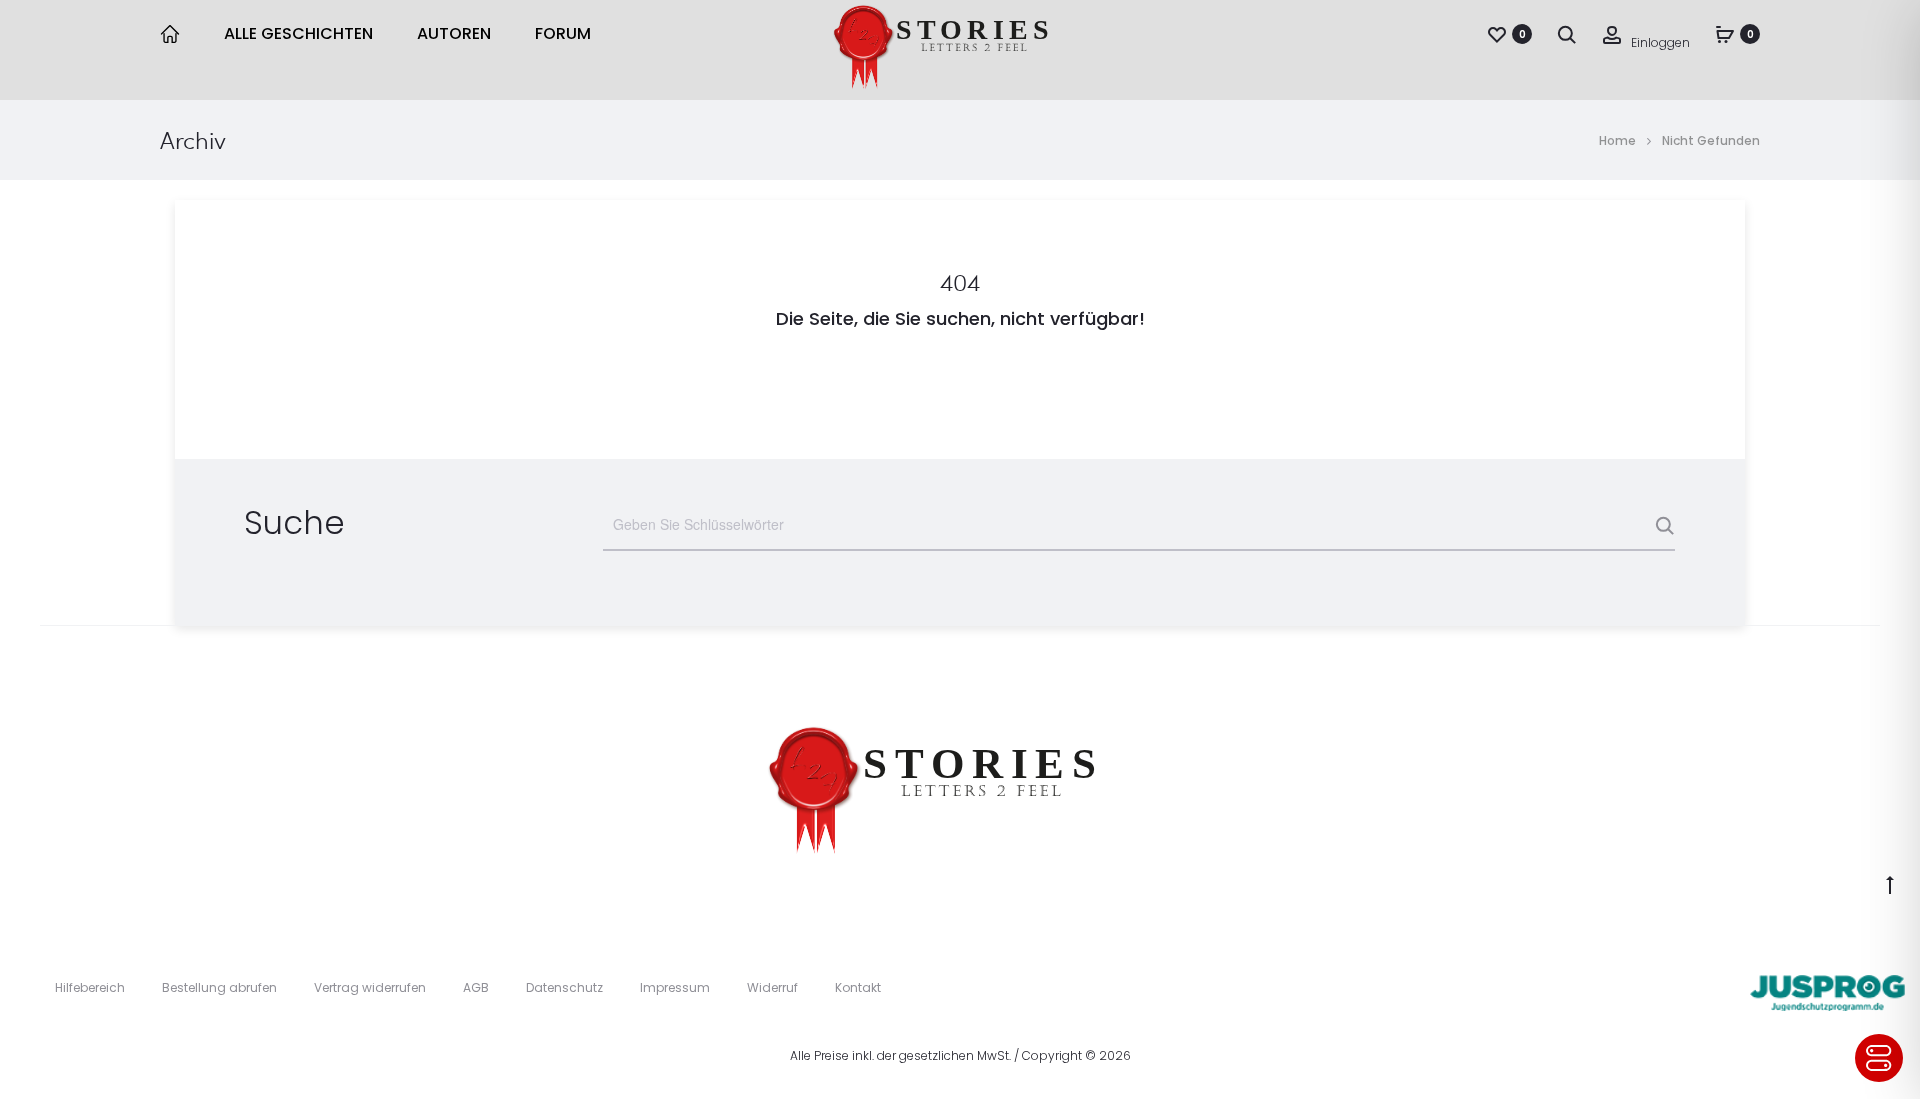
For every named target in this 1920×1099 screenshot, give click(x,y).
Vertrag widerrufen (370, 987)
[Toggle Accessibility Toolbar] (1879, 1058)
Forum (563, 33)
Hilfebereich (90, 987)
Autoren (454, 33)
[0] (1497, 34)
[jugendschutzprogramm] (1827, 987)
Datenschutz (564, 987)
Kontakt (858, 987)
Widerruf (772, 987)
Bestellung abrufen (219, 987)
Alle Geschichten (298, 33)
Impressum (675, 987)
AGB (476, 987)
